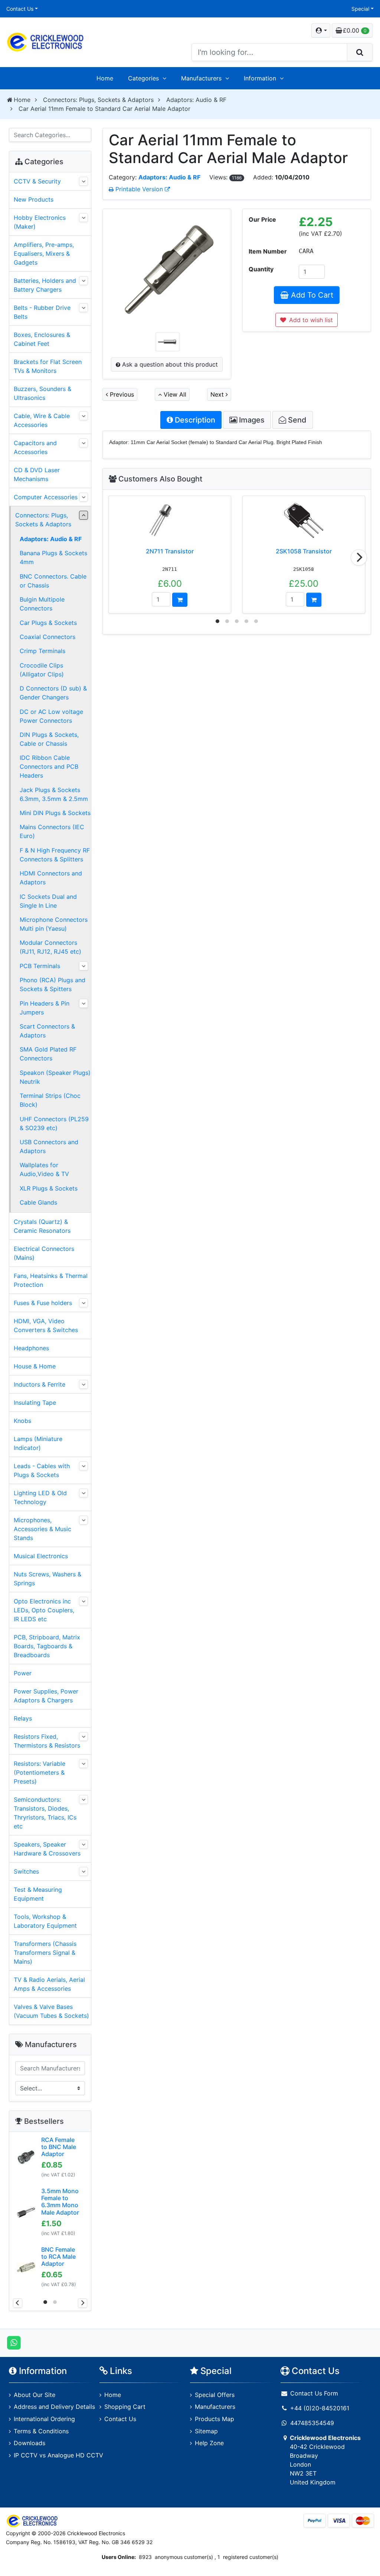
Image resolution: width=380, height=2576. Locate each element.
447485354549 (312, 2423)
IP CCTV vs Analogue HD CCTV (58, 2455)
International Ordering (44, 2419)
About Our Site (35, 2395)
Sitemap (206, 2431)
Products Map (214, 2419)
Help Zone (209, 2443)
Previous (121, 394)
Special (360, 9)
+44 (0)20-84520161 (320, 2408)
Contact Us (20, 9)
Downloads (30, 2443)
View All (174, 394)
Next (218, 394)
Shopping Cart (125, 2407)
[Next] (359, 557)
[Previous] (18, 2303)
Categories (143, 78)
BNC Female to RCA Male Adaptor (58, 2257)
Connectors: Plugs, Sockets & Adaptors (98, 100)
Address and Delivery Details (54, 2407)
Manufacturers (201, 78)
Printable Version (139, 189)
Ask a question (169, 364)
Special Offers (215, 2395)
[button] (321, 30)
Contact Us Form (313, 2393)
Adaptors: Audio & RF (196, 100)
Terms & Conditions (41, 2431)
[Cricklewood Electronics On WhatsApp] (14, 2342)
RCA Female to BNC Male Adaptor (59, 2147)
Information (260, 78)
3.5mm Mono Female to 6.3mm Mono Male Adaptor (60, 2202)
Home (105, 78)
